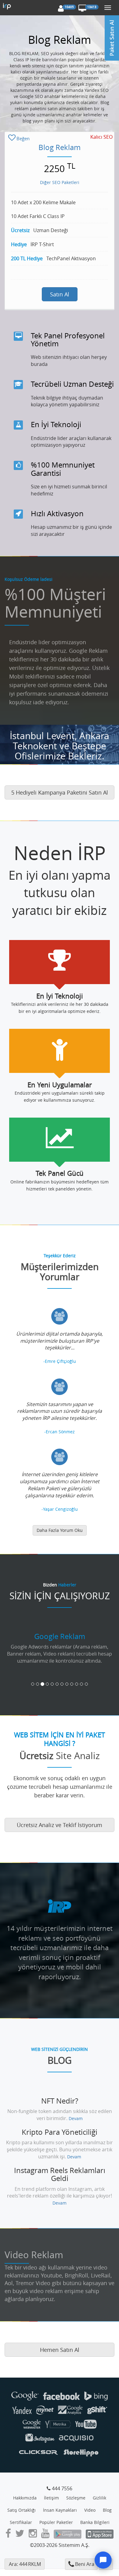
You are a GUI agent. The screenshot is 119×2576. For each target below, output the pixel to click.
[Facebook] (8, 2535)
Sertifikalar (21, 2522)
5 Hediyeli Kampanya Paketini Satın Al (60, 792)
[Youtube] (45, 2535)
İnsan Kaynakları (60, 2510)
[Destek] (103, 2560)
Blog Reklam (60, 147)
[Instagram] (33, 2535)
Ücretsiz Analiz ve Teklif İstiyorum (60, 1825)
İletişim (51, 2498)
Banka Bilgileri (95, 2522)
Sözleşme (76, 2498)
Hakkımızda (25, 2498)
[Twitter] (20, 2535)
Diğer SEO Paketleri (60, 182)
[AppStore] (100, 2535)
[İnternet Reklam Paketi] (8, 8)
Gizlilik (99, 2498)
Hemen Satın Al (60, 2350)
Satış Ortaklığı (22, 2510)
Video (90, 2510)
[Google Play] (68, 2535)
